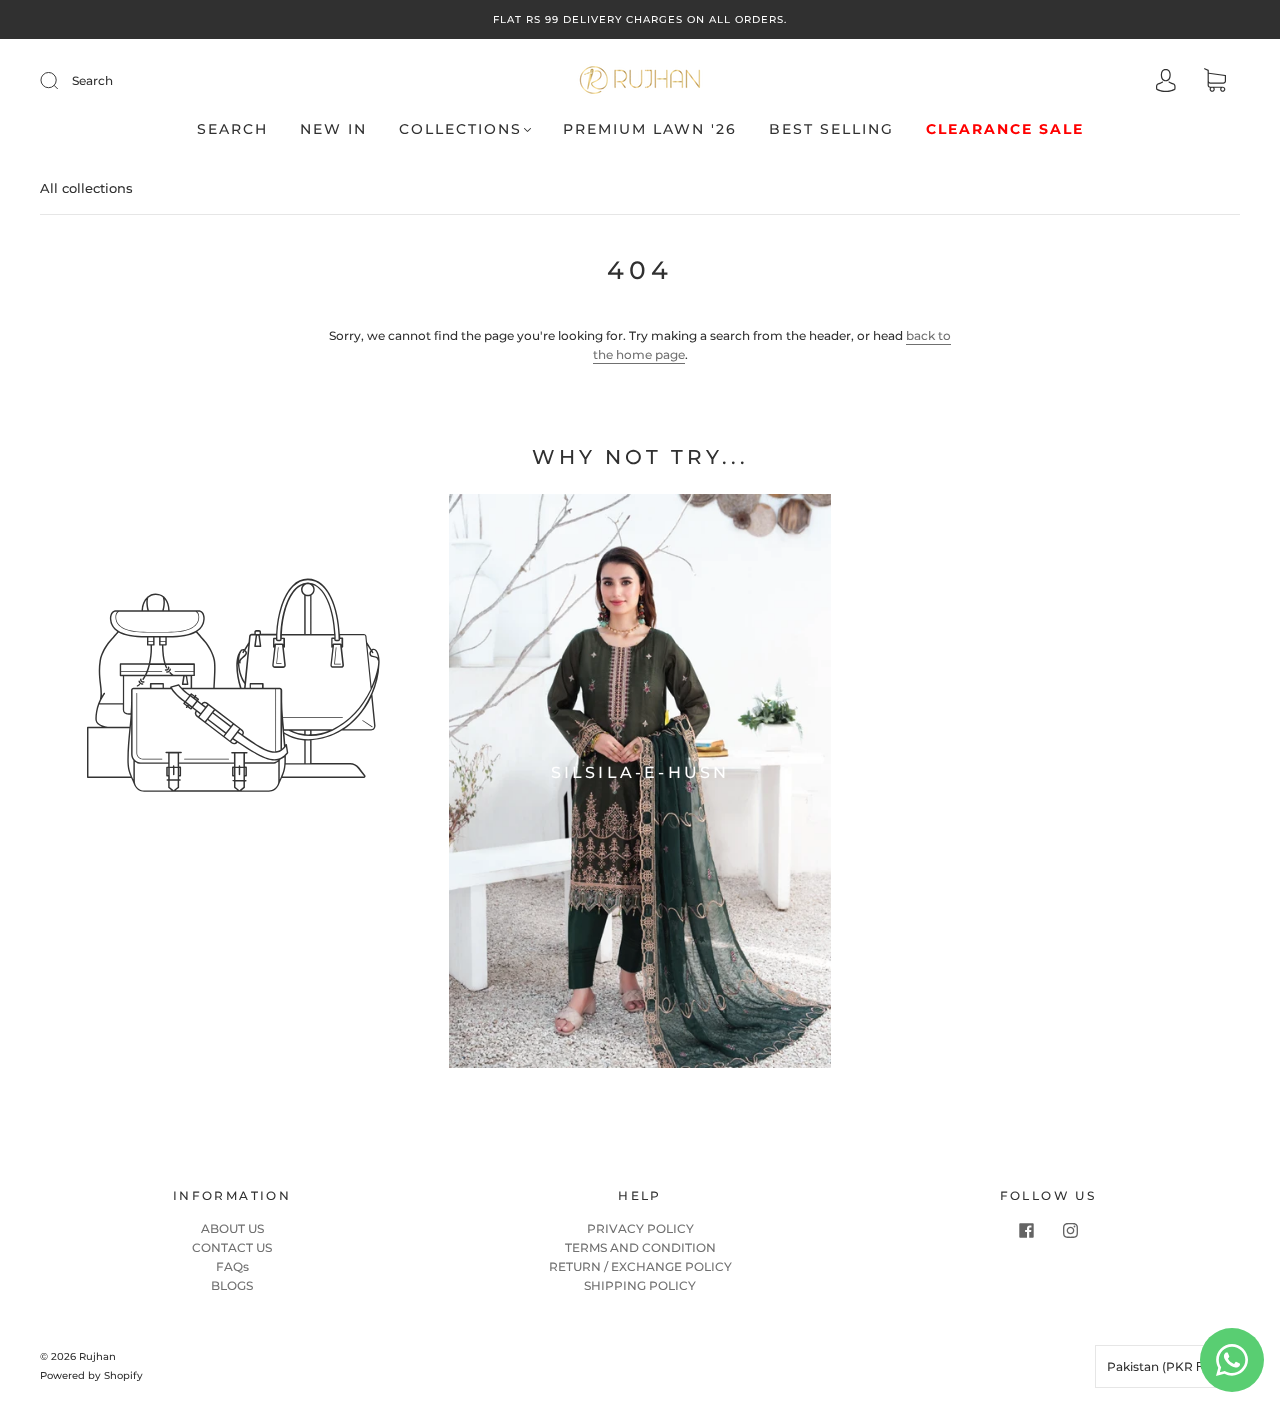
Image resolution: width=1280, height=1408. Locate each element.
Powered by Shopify (91, 1375)
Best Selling (831, 129)
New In (333, 129)
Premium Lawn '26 (650, 129)
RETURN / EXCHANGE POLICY (640, 1266)
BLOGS (232, 1285)
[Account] (1166, 82)
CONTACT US (232, 1247)
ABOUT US (232, 1228)
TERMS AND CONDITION (640, 1247)
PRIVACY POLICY (640, 1228)
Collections (460, 129)
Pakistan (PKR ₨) (1162, 1366)
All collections (86, 188)
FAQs (232, 1266)
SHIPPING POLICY (640, 1285)
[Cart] (1215, 82)
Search (92, 80)
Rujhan (97, 1356)
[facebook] (1026, 1231)
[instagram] (1070, 1231)
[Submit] (62, 81)
